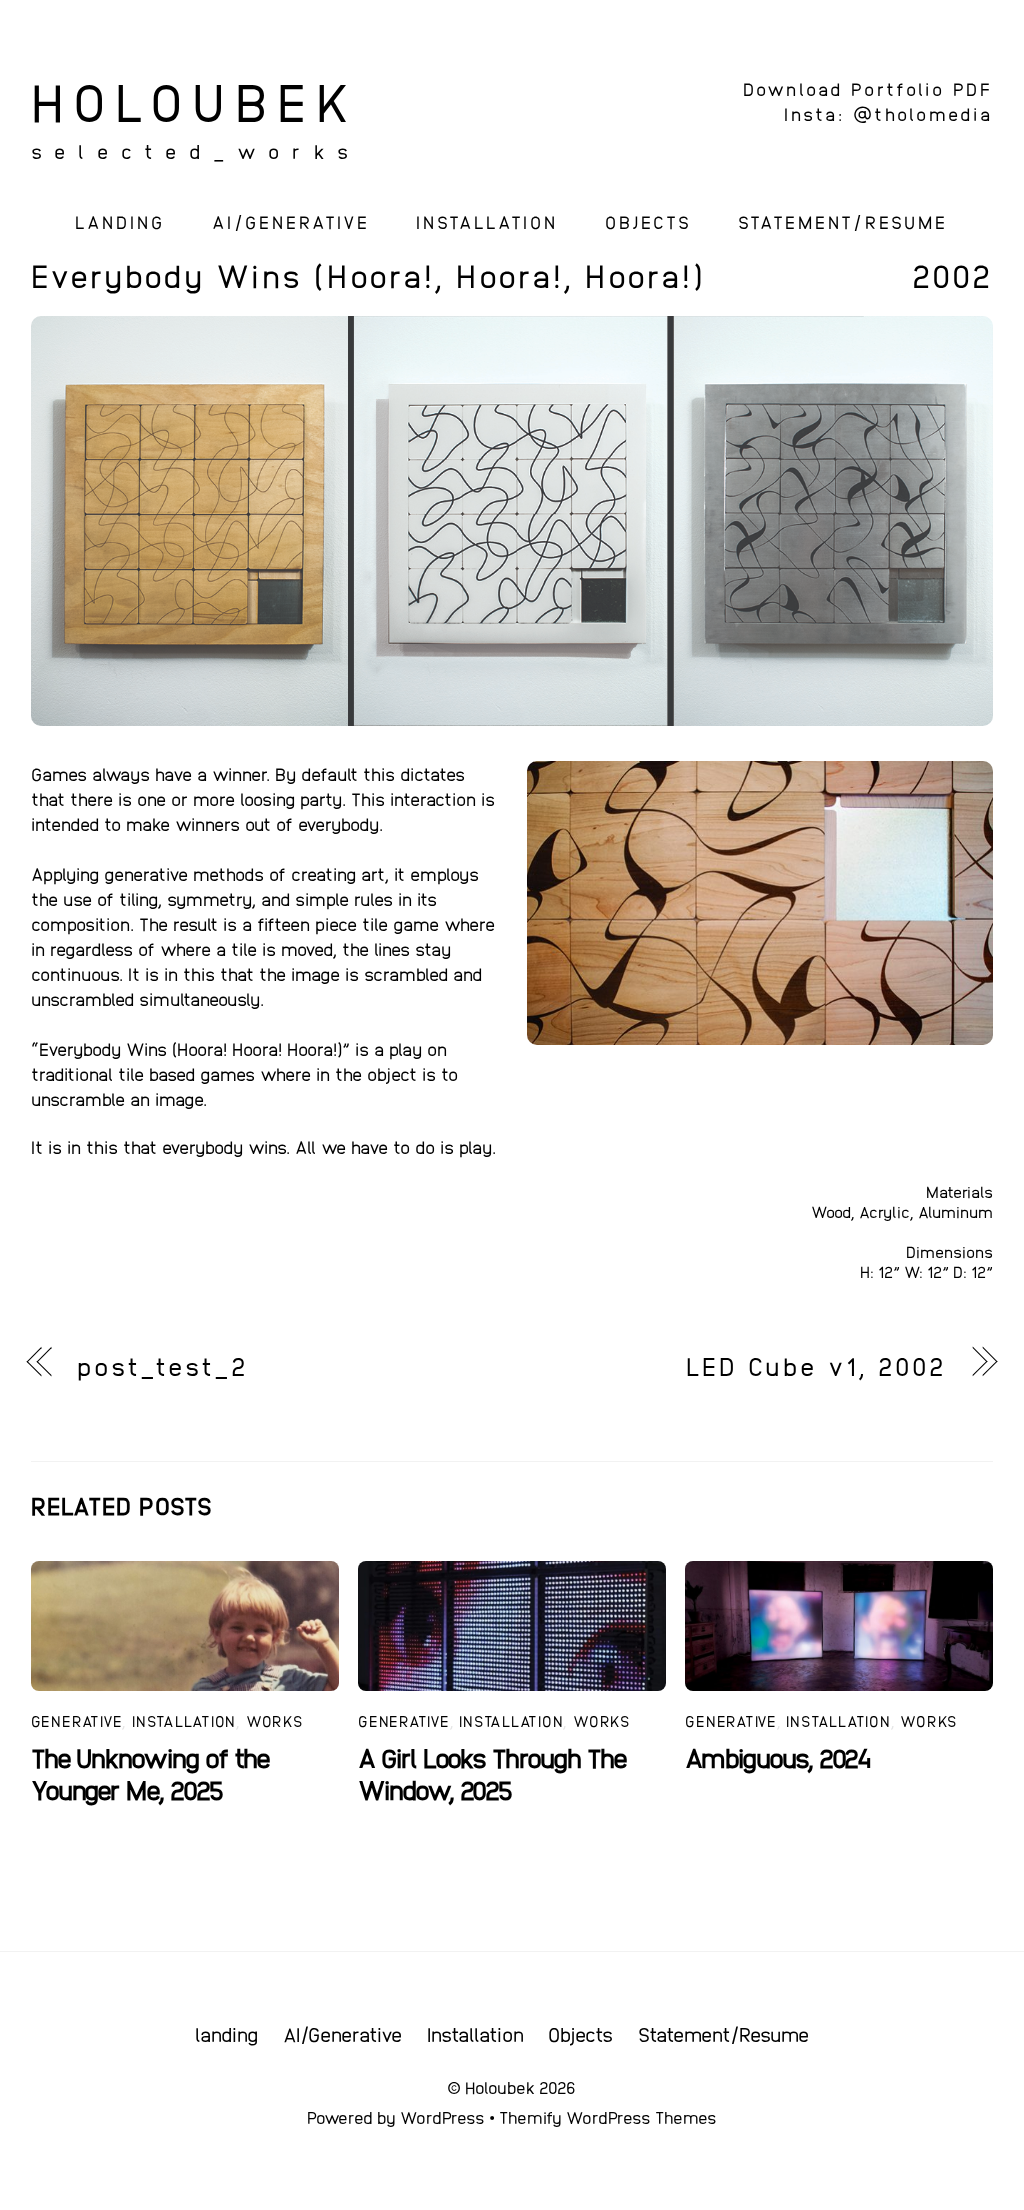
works (275, 1720)
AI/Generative (291, 221)
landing (120, 221)
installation (184, 1720)
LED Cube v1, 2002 (816, 1365)
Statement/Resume (843, 221)
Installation (487, 221)
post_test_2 (163, 1365)
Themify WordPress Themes (608, 2117)
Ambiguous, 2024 (778, 1757)
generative (77, 1720)
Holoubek (500, 2087)
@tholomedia (923, 113)
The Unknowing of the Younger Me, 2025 (150, 1773)
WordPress (442, 2117)
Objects (648, 221)
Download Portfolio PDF (868, 88)
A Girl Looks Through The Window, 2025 (492, 1773)
